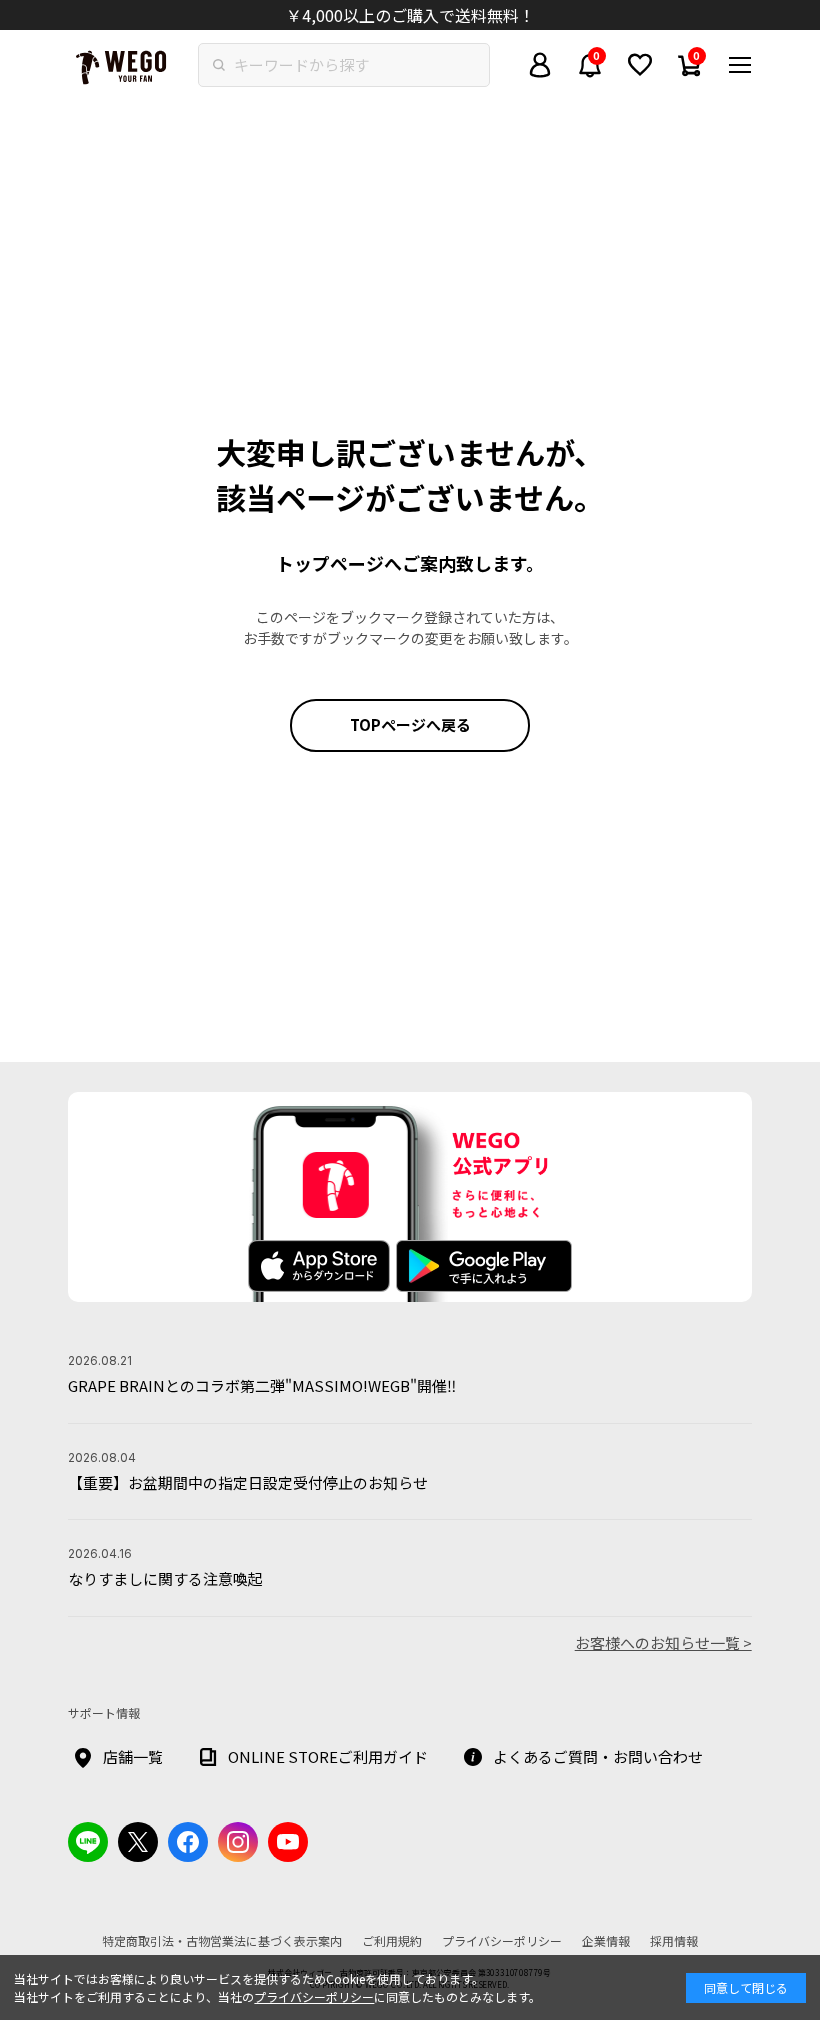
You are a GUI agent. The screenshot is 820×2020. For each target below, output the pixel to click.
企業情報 (606, 1940)
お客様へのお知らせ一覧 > (663, 1642)
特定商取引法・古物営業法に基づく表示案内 (222, 1940)
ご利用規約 (392, 1940)
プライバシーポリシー (314, 1996)
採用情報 (674, 1940)
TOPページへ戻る (410, 724)
